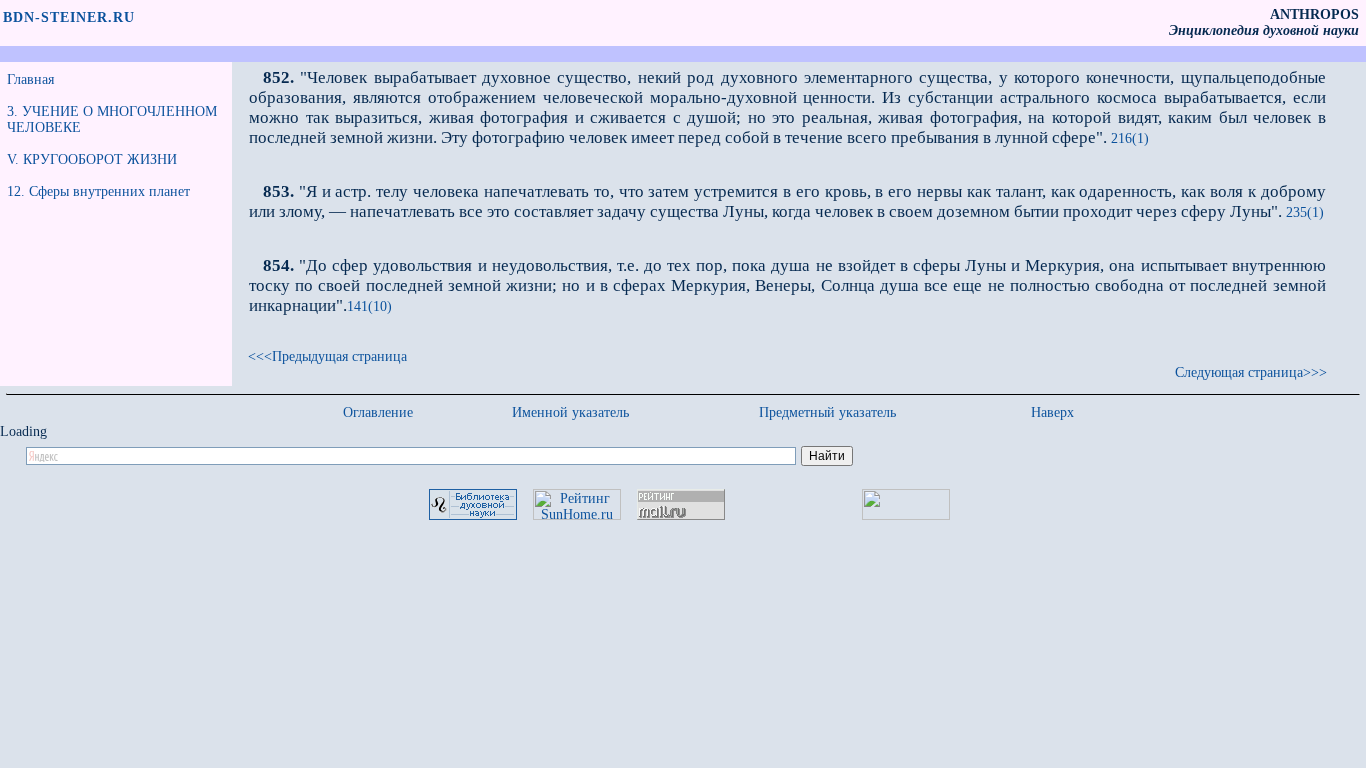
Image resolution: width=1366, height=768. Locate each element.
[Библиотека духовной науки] (473, 515)
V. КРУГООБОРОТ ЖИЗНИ (92, 159)
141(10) (369, 306)
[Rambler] (906, 515)
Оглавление (378, 412)
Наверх (1052, 412)
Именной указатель (570, 412)
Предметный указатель (827, 412)
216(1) (1128, 138)
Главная (30, 79)
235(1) (1303, 212)
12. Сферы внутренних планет (98, 191)
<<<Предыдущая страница (327, 356)
